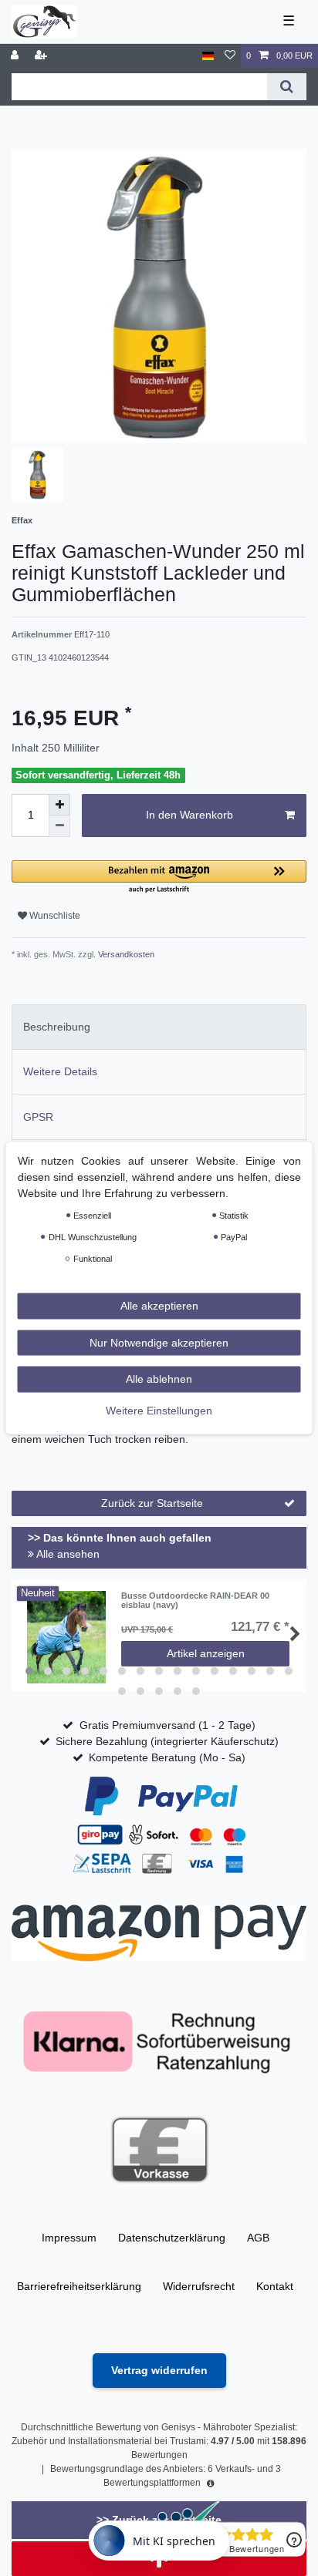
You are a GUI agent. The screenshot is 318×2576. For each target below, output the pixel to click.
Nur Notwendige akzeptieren (159, 1342)
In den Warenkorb (189, 815)
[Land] (208, 56)
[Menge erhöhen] (59, 805)
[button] (159, 878)
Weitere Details (60, 1071)
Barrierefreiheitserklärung (79, 2286)
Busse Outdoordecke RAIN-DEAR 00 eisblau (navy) (195, 1600)
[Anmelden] (16, 56)
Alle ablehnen (159, 1379)
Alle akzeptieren (159, 1306)
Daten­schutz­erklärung (172, 2238)
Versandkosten (125, 954)
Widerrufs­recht (199, 2286)
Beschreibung (57, 1027)
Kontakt (275, 2286)
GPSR (38, 1117)
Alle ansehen (67, 1554)
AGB (258, 2238)
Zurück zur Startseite (152, 1503)
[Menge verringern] (59, 826)
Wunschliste (54, 916)
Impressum (69, 2238)
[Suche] (287, 87)
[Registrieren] (42, 56)
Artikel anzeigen (206, 1653)
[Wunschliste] (230, 56)
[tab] (159, 1027)
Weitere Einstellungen (159, 1410)
